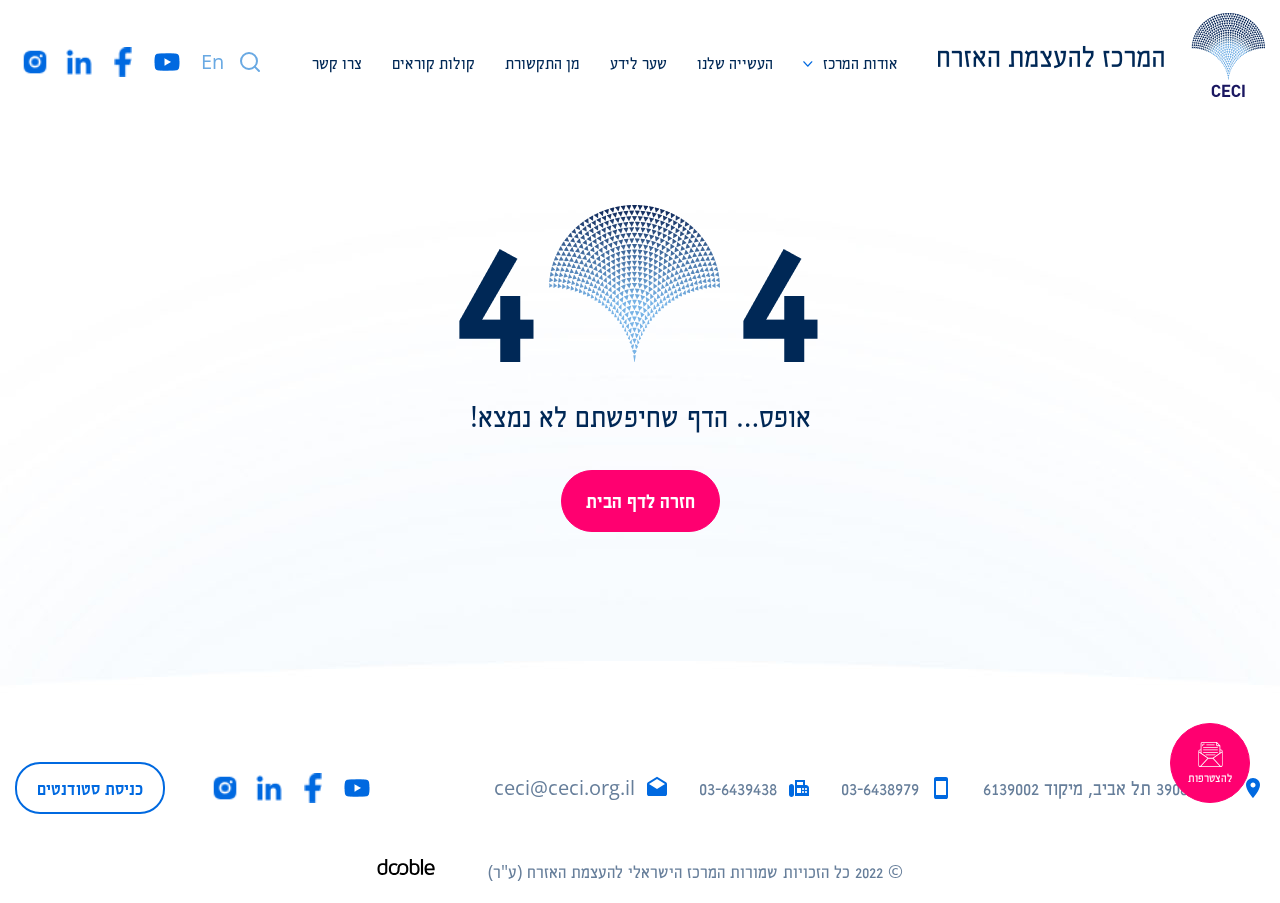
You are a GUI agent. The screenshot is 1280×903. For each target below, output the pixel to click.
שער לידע (638, 62)
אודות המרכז (860, 62)
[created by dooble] (406, 872)
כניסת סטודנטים (90, 788)
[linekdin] (79, 62)
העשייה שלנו (735, 62)
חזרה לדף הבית (640, 500)
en (212, 61)
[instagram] (35, 62)
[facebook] (123, 62)
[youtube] (167, 62)
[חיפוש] (250, 62)
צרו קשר (337, 62)
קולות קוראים (433, 62)
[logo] (1101, 55)
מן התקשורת (542, 62)
